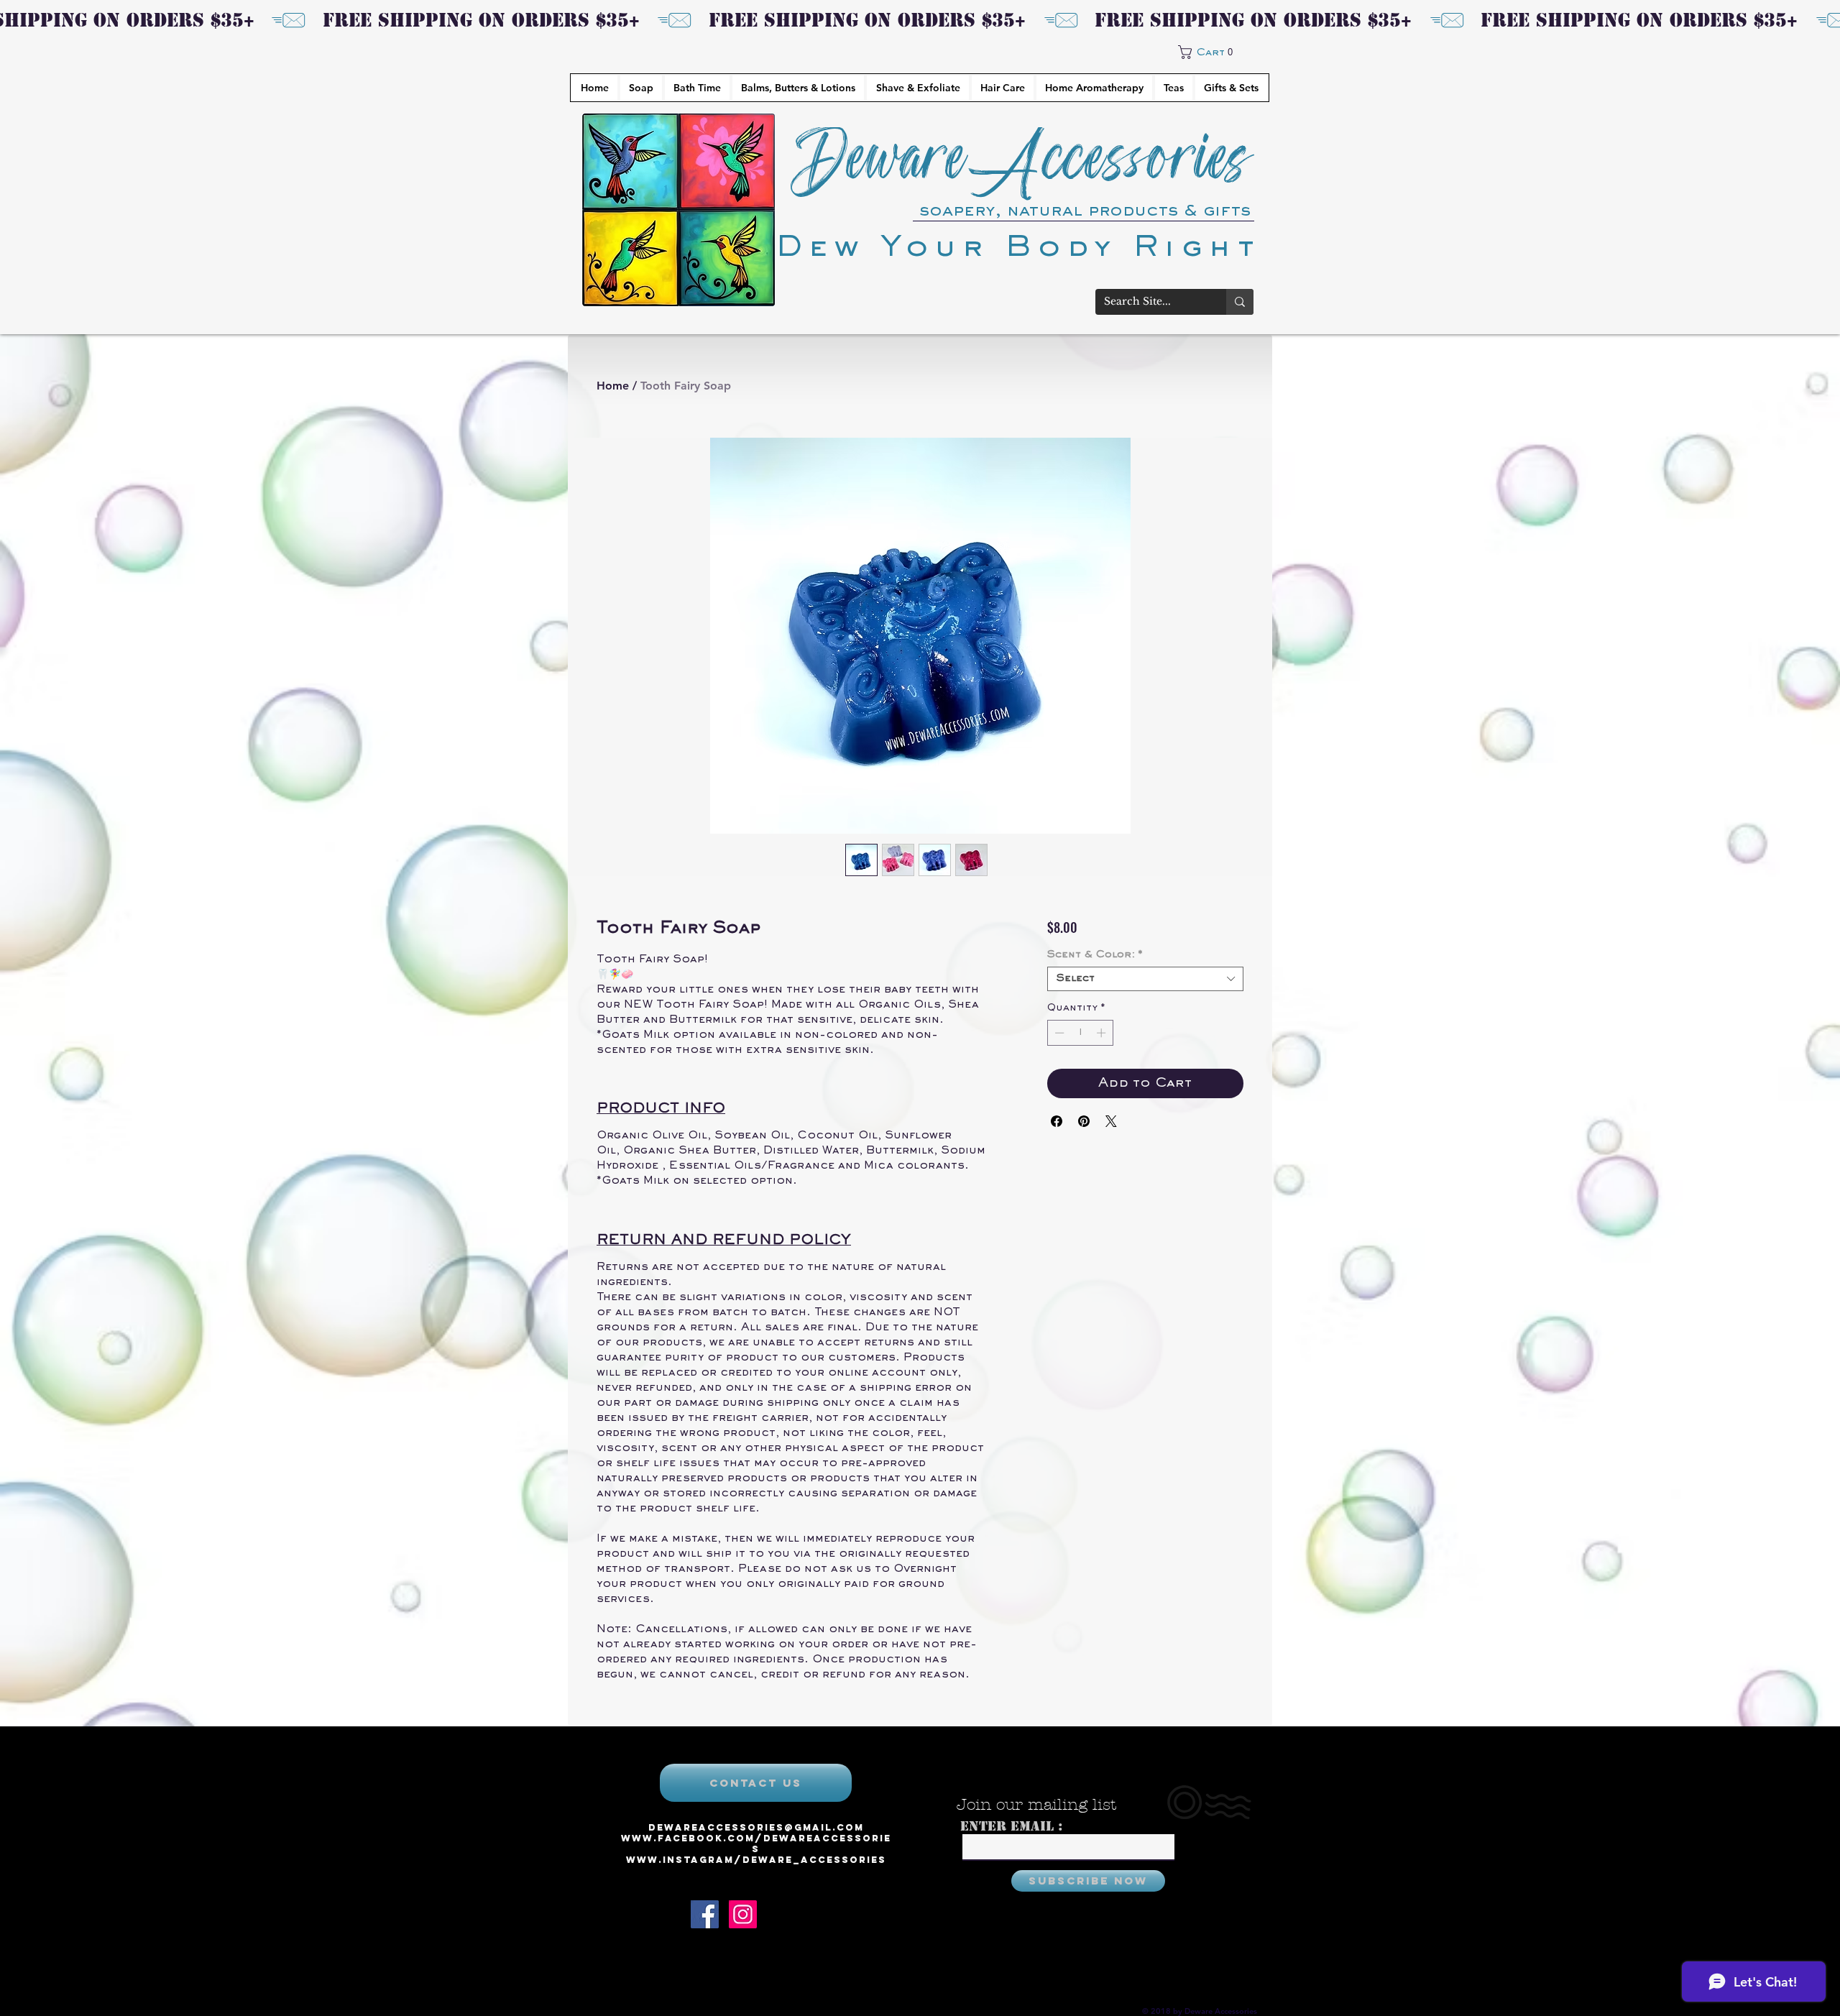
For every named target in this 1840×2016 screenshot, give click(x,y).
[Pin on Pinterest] (1084, 1121)
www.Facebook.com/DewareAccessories (756, 1844)
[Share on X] (1111, 1121)
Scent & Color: (1095, 955)
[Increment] (1103, 1033)
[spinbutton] (1080, 1033)
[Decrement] (1058, 1033)
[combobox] (1145, 979)
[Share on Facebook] (1057, 1121)
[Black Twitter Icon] (781, 1914)
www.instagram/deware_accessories (756, 1860)
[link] (1214, 52)
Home (613, 386)
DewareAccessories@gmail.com (756, 1827)
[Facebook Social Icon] (705, 1914)
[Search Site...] (1240, 302)
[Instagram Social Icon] (743, 1914)
